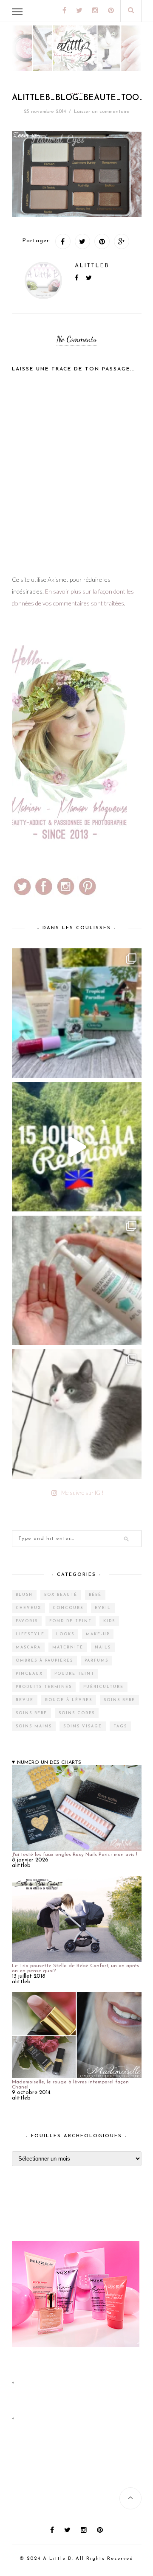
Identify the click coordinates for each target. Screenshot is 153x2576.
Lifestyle (30, 1634)
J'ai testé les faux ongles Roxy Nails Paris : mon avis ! (75, 1855)
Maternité (68, 1647)
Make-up (98, 1634)
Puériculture (103, 1687)
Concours (68, 1608)
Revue (25, 1700)
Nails (103, 1647)
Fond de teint (71, 1621)
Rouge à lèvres (69, 1700)
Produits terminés (44, 1687)
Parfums (96, 1661)
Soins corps (77, 1713)
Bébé (95, 1595)
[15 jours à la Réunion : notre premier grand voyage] (77, 1147)
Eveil (103, 1608)
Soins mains (34, 1726)
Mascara (28, 1647)
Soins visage (83, 1726)
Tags (120, 1726)
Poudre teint (74, 1674)
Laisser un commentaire (102, 112)
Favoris (27, 1621)
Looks (65, 1634)
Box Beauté (61, 1595)
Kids (109, 1621)
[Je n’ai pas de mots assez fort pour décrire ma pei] (77, 1414)
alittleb (92, 266)
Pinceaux (29, 1674)
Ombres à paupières (44, 1661)
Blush (24, 1595)
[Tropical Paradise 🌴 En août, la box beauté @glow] (77, 1013)
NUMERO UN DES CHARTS (49, 1763)
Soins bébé (119, 1700)
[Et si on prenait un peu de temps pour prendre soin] (77, 1280)
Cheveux (28, 1608)
